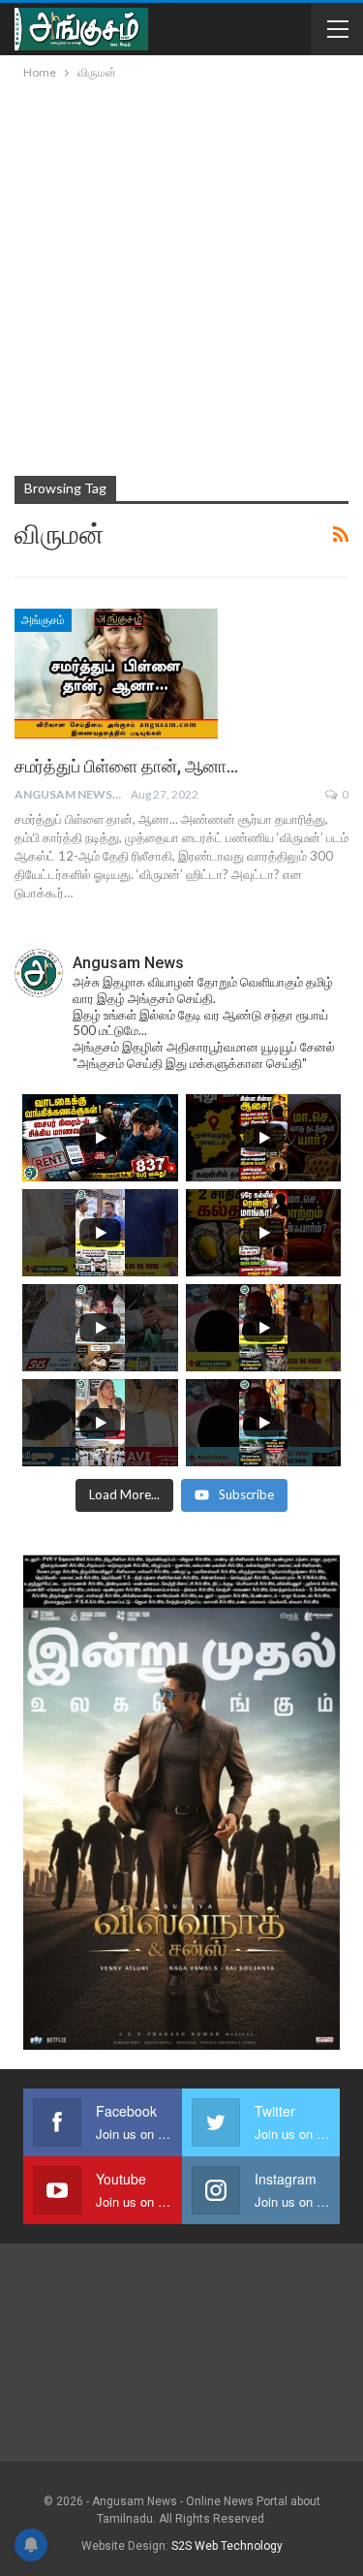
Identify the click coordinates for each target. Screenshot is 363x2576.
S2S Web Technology (227, 2546)
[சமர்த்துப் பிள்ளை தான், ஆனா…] (116, 674)
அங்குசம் (43, 620)
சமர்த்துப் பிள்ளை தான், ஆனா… (126, 766)
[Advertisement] (181, 275)
